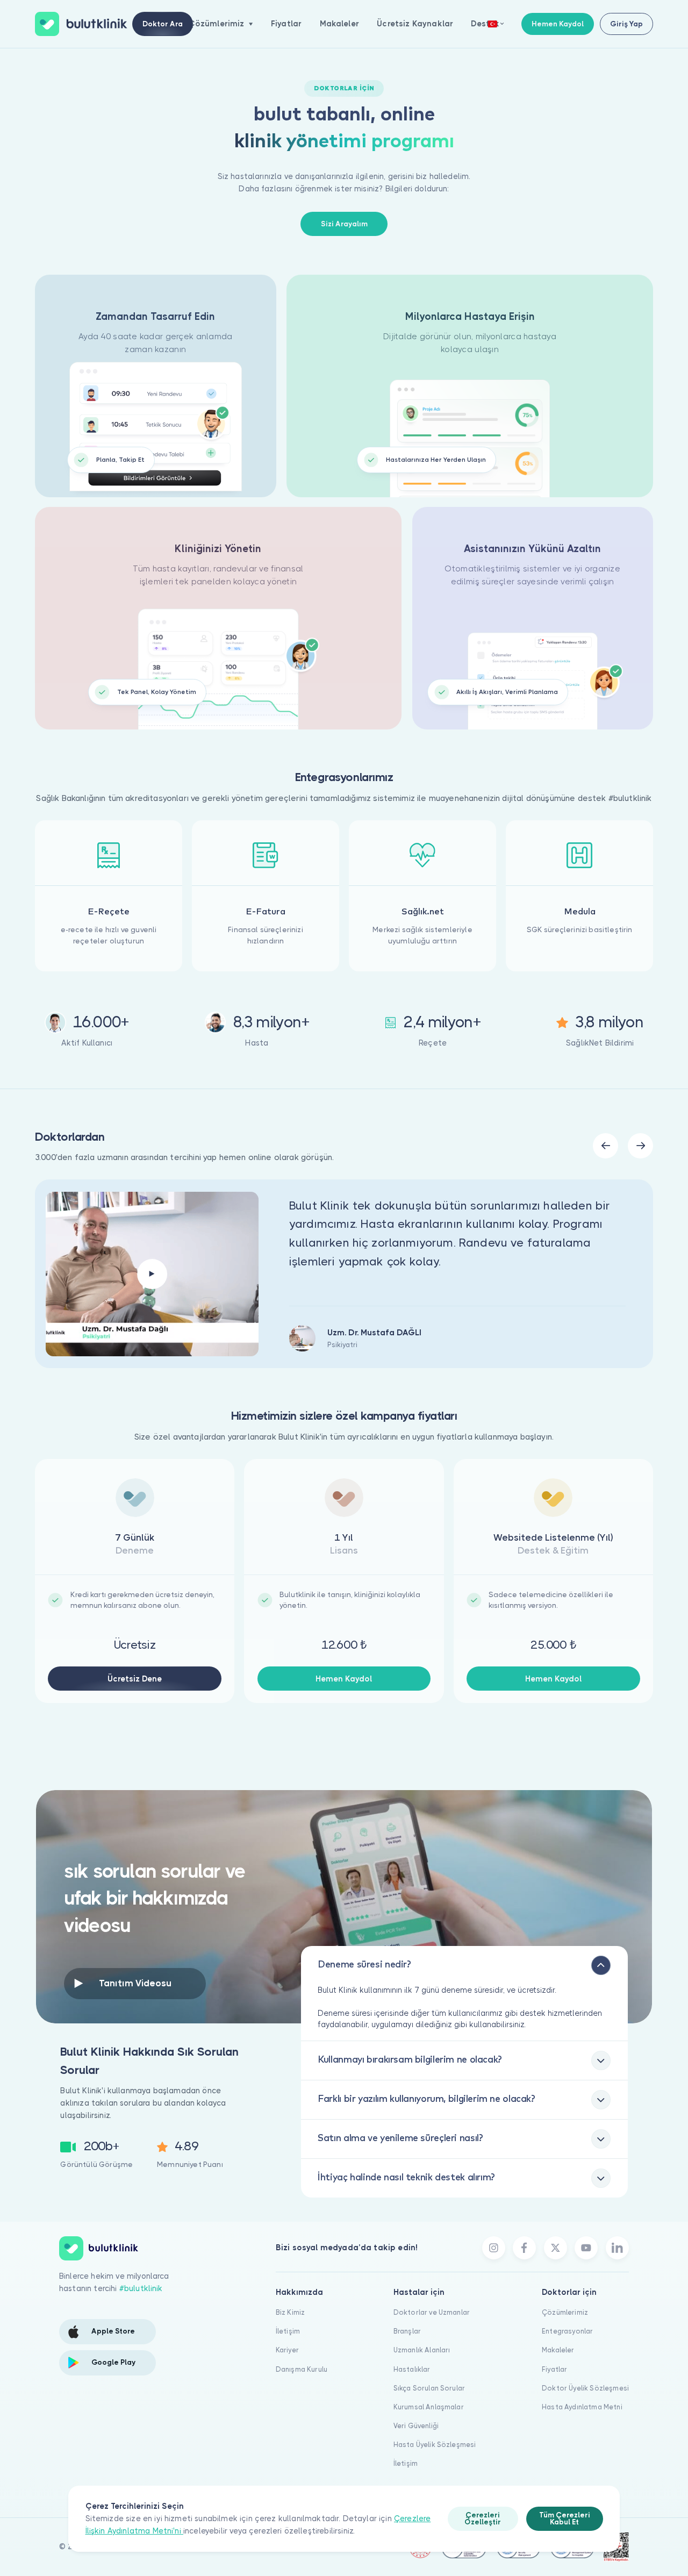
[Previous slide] (605, 1146)
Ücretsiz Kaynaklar (415, 24)
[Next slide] (640, 1146)
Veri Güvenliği (416, 2426)
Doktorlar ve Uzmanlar (432, 2312)
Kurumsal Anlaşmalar (429, 2407)
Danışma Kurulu (302, 2369)
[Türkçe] (496, 24)
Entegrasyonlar (567, 2331)
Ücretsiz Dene (135, 1679)
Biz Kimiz (290, 2312)
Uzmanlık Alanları (422, 2350)
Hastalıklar (412, 2369)
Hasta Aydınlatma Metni (582, 2407)
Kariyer (287, 2350)
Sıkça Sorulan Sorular (429, 2388)
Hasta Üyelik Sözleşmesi (435, 2445)
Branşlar (407, 2331)
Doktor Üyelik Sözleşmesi (585, 2388)
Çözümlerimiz (565, 2312)
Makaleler (339, 24)
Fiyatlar (286, 24)
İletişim (288, 2331)
